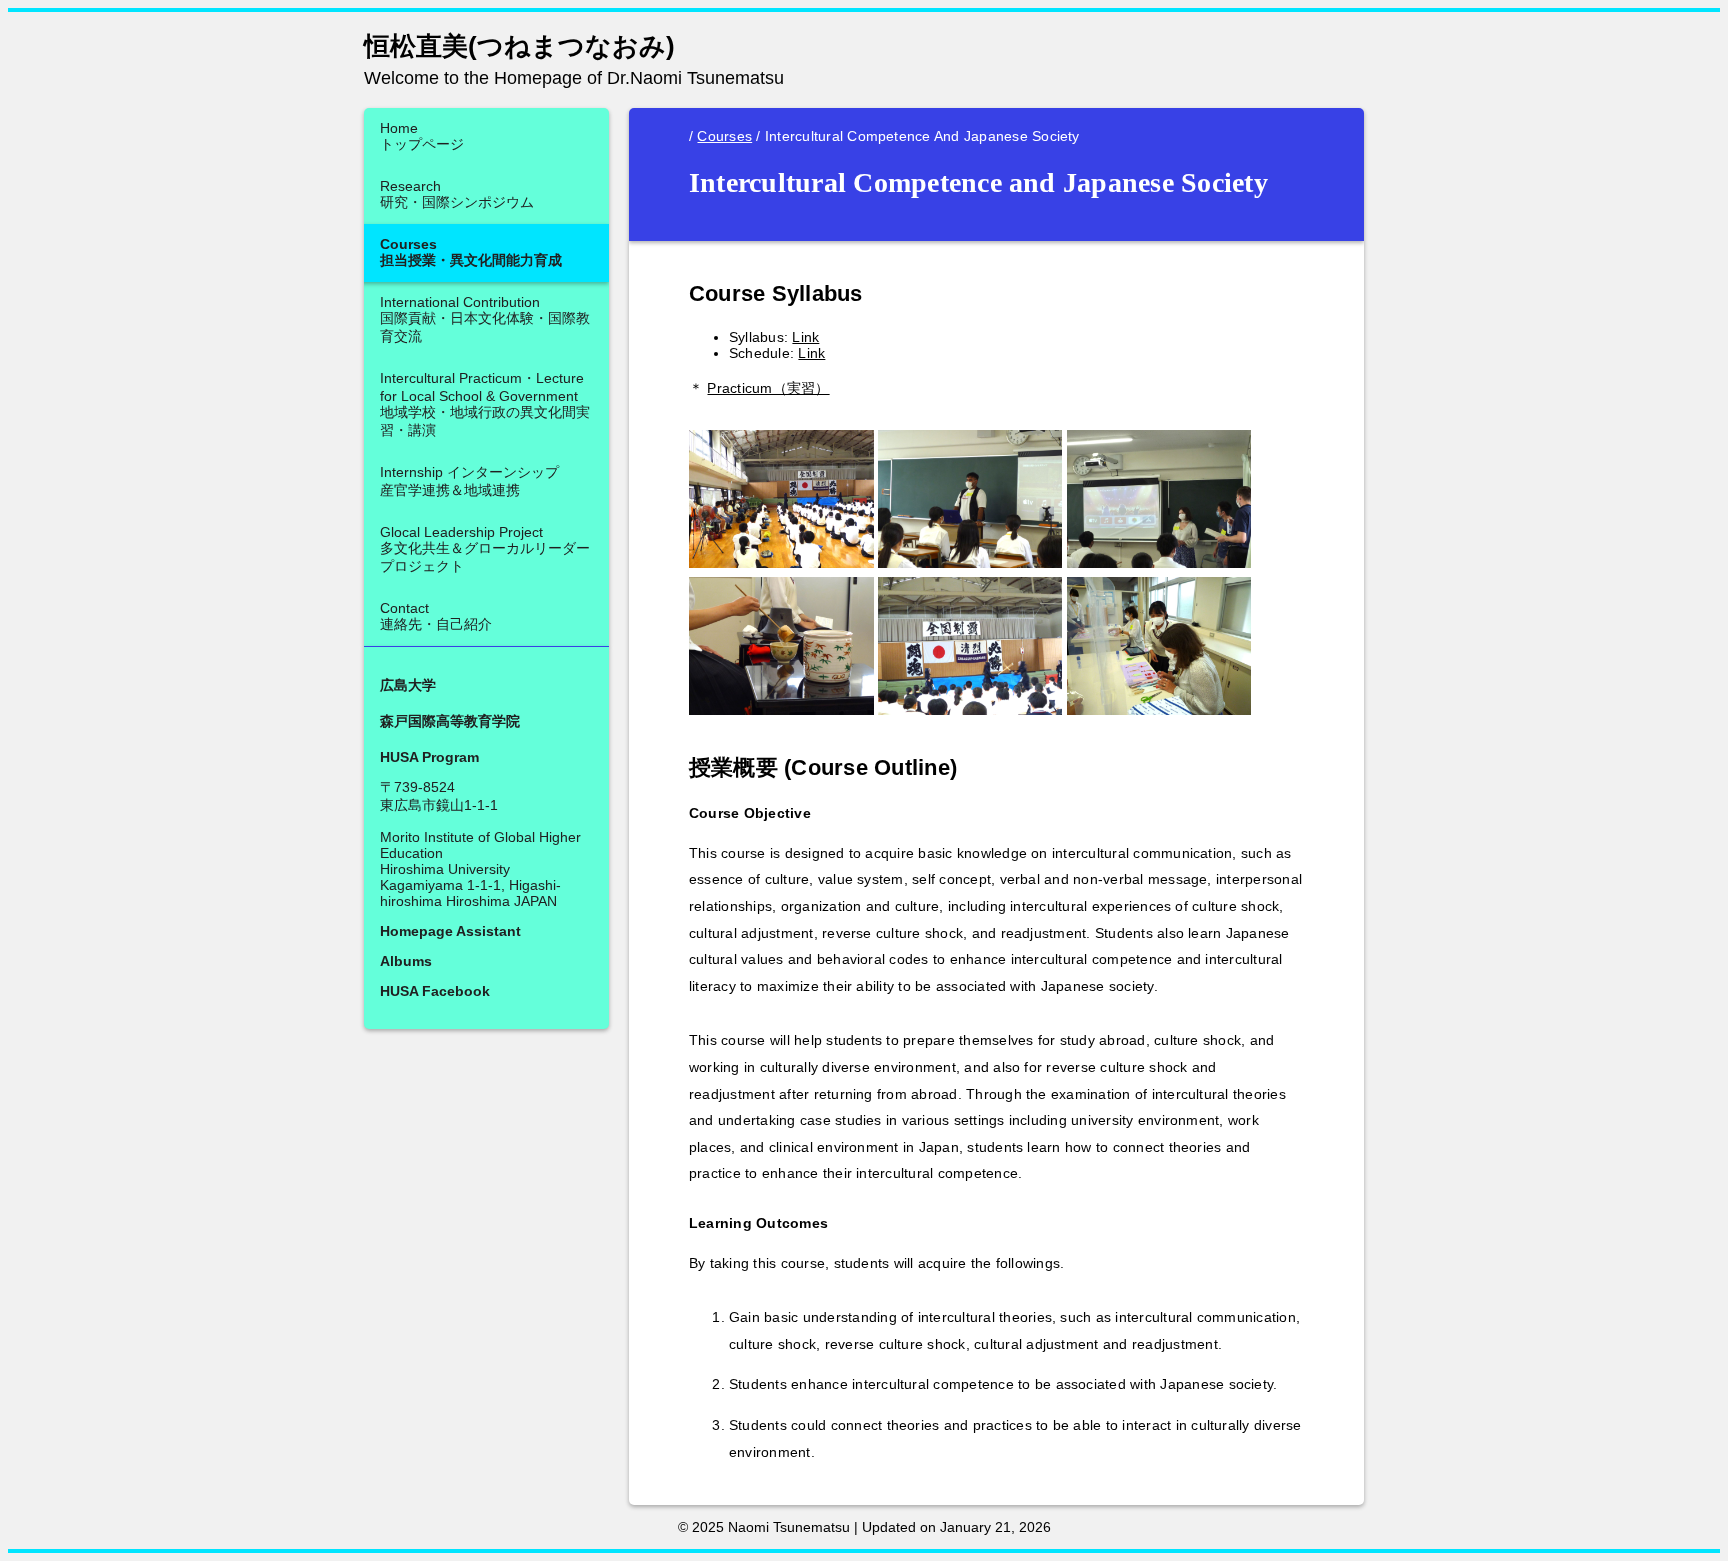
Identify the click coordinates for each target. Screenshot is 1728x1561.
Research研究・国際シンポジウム (457, 194)
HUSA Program (429, 757)
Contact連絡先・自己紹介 (436, 616)
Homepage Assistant (450, 931)
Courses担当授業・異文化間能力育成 (471, 252)
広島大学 (408, 685)
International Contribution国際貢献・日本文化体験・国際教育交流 (485, 319)
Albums (406, 961)
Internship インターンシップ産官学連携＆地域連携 (469, 481)
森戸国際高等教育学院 (450, 721)
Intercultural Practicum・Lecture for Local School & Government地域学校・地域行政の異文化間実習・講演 (485, 404)
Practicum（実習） (768, 388)
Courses (724, 136)
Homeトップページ (422, 136)
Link (805, 337)
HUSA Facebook (435, 991)
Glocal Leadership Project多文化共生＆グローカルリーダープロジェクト (485, 549)
